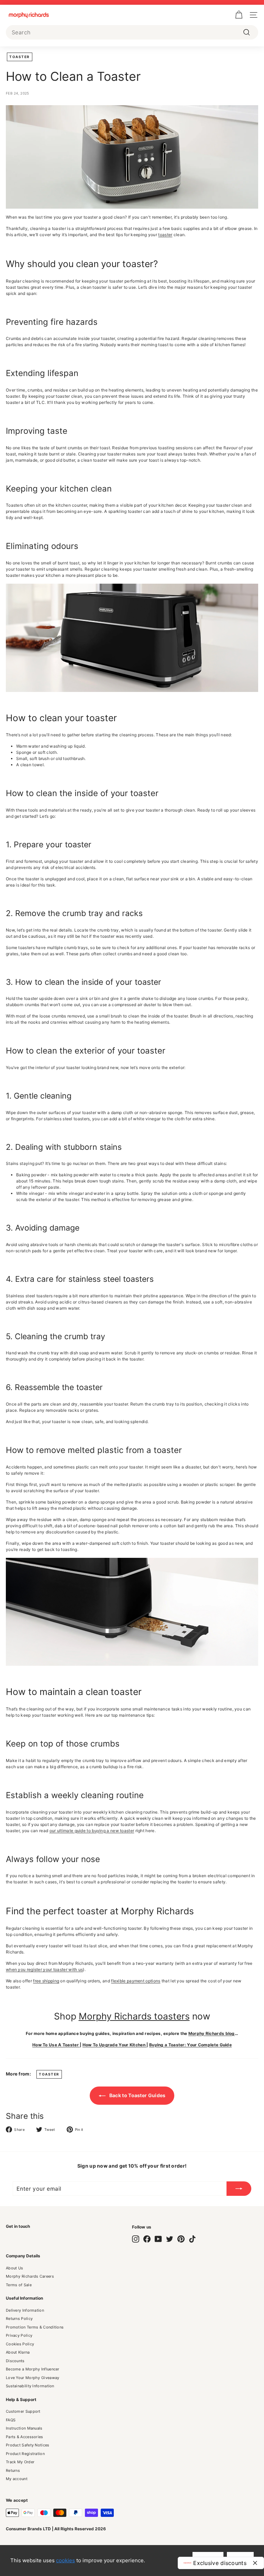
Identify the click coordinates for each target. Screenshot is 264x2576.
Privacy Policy (19, 2335)
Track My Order (20, 2462)
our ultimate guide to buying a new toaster (92, 1831)
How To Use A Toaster (56, 2045)
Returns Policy (19, 2319)
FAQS (11, 2420)
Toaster (20, 57)
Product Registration (25, 2454)
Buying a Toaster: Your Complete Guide (190, 2045)
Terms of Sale (19, 2285)
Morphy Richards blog (212, 2033)
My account (17, 2479)
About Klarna (18, 2352)
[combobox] (132, 32)
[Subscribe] (239, 2189)
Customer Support (23, 2411)
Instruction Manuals (24, 2428)
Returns (13, 2470)
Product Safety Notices (28, 2445)
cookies (65, 2560)
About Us (14, 2268)
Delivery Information (25, 2310)
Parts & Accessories (25, 2437)
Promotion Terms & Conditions (35, 2327)
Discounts (15, 2361)
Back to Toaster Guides (137, 2095)
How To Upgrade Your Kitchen (114, 2045)
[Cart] (239, 15)
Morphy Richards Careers (30, 2276)
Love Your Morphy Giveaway (33, 2378)
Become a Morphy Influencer (33, 2369)
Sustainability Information (30, 2386)
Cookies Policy (20, 2344)
